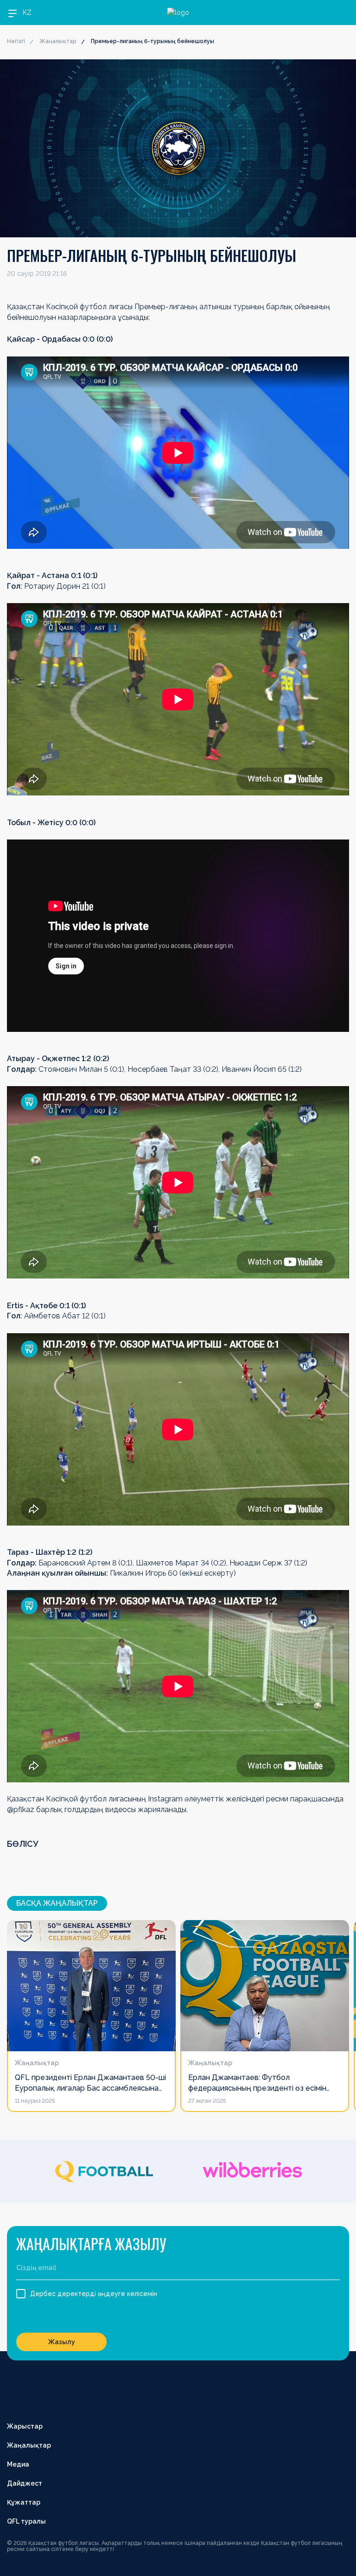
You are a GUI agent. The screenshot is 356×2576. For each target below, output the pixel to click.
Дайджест (25, 2483)
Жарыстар (25, 2426)
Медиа (18, 2464)
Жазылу (62, 2342)
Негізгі (16, 41)
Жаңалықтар (58, 41)
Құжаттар (24, 2502)
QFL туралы (26, 2521)
